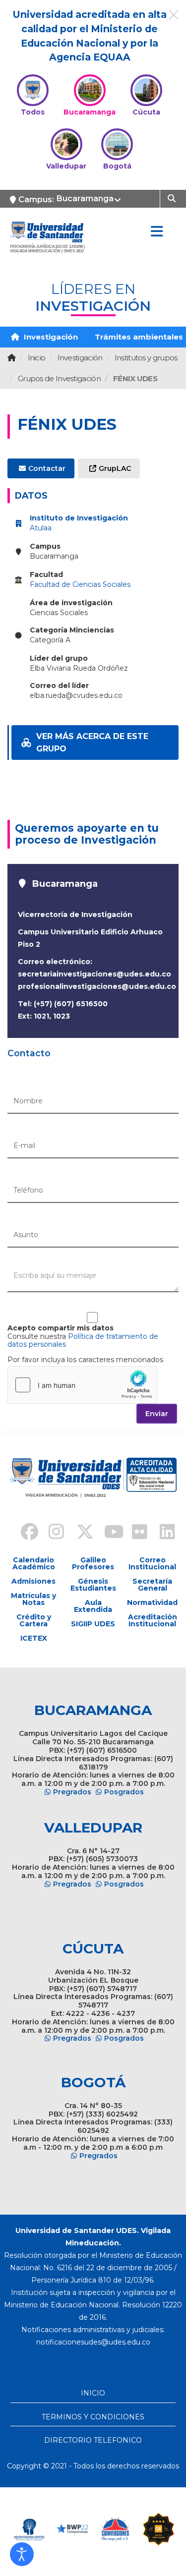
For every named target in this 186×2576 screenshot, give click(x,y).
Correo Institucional (152, 1563)
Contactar (47, 468)
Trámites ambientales (139, 337)
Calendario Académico (34, 1563)
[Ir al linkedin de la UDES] (163, 1533)
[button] (22, 2554)
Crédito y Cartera (34, 1620)
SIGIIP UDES (93, 1624)
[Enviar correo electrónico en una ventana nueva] (93, 2342)
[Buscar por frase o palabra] (173, 198)
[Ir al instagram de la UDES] (52, 1533)
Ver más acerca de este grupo (92, 743)
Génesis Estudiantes (93, 1585)
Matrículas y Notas (33, 1599)
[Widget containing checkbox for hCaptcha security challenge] (82, 1385)
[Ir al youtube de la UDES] (107, 1533)
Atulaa (41, 528)
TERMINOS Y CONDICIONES (93, 2417)
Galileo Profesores (93, 1563)
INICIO (93, 2393)
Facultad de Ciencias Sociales (80, 584)
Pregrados (72, 1792)
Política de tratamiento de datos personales (83, 1341)
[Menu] (157, 232)
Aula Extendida (93, 1606)
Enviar (157, 1414)
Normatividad (152, 1603)
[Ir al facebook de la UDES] (24, 1533)
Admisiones (33, 1581)
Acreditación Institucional (153, 1620)
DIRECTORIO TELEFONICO (93, 2440)
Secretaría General (152, 1585)
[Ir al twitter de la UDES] (79, 1533)
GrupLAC (115, 468)
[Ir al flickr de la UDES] (135, 1533)
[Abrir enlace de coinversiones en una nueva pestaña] (115, 2529)
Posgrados (124, 1792)
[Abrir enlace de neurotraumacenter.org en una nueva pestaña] (29, 2529)
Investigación (50, 337)
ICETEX (34, 1638)
